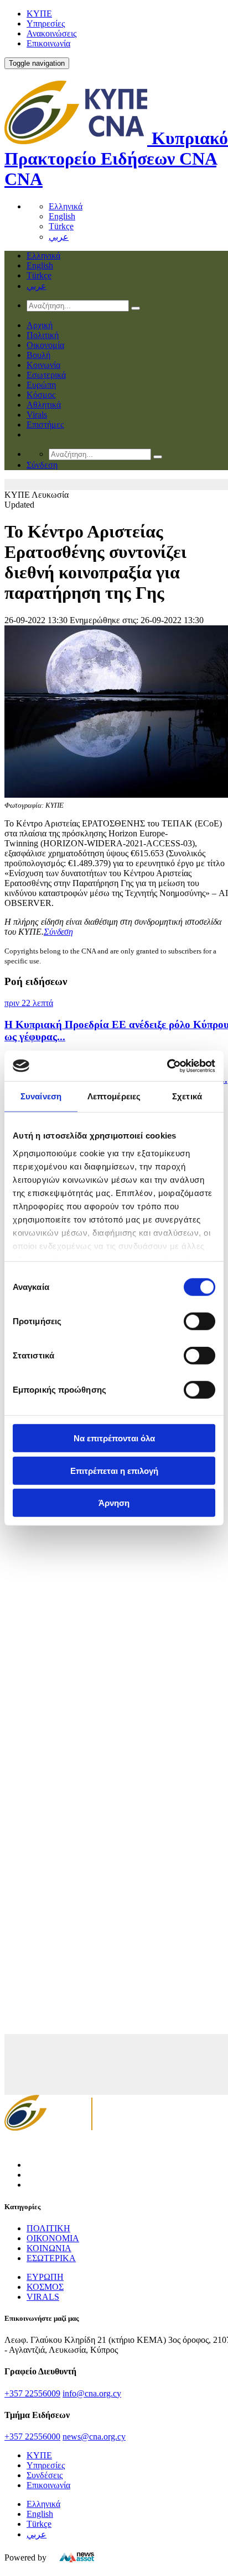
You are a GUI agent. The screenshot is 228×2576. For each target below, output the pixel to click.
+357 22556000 (32, 2437)
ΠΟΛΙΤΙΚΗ (48, 2228)
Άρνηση (114, 1503)
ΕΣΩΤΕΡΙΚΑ (51, 2258)
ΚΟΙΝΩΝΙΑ (49, 2248)
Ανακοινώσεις (51, 33)
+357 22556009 (32, 2393)
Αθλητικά (44, 405)
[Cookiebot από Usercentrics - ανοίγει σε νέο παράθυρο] (167, 1066)
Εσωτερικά (46, 375)
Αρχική (40, 325)
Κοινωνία (43, 365)
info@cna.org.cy (92, 2393)
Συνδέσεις (45, 2475)
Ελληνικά (66, 206)
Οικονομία (45, 345)
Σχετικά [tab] (187, 1096)
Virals (37, 415)
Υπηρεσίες (46, 23)
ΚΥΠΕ (39, 14)
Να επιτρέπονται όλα (114, 1438)
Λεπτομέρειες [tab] (114, 1096)
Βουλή (38, 355)
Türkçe (61, 226)
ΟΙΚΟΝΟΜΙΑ (53, 2238)
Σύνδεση (58, 932)
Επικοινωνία (48, 43)
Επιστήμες (45, 425)
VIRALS (43, 2297)
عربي (59, 237)
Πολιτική (43, 335)
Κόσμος (41, 395)
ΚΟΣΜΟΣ (45, 2287)
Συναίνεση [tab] (41, 1096)
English (62, 216)
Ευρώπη (41, 385)
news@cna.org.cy (94, 2437)
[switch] (199, 1321)
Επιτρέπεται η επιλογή (114, 1470)
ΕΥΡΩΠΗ (45, 2277)
